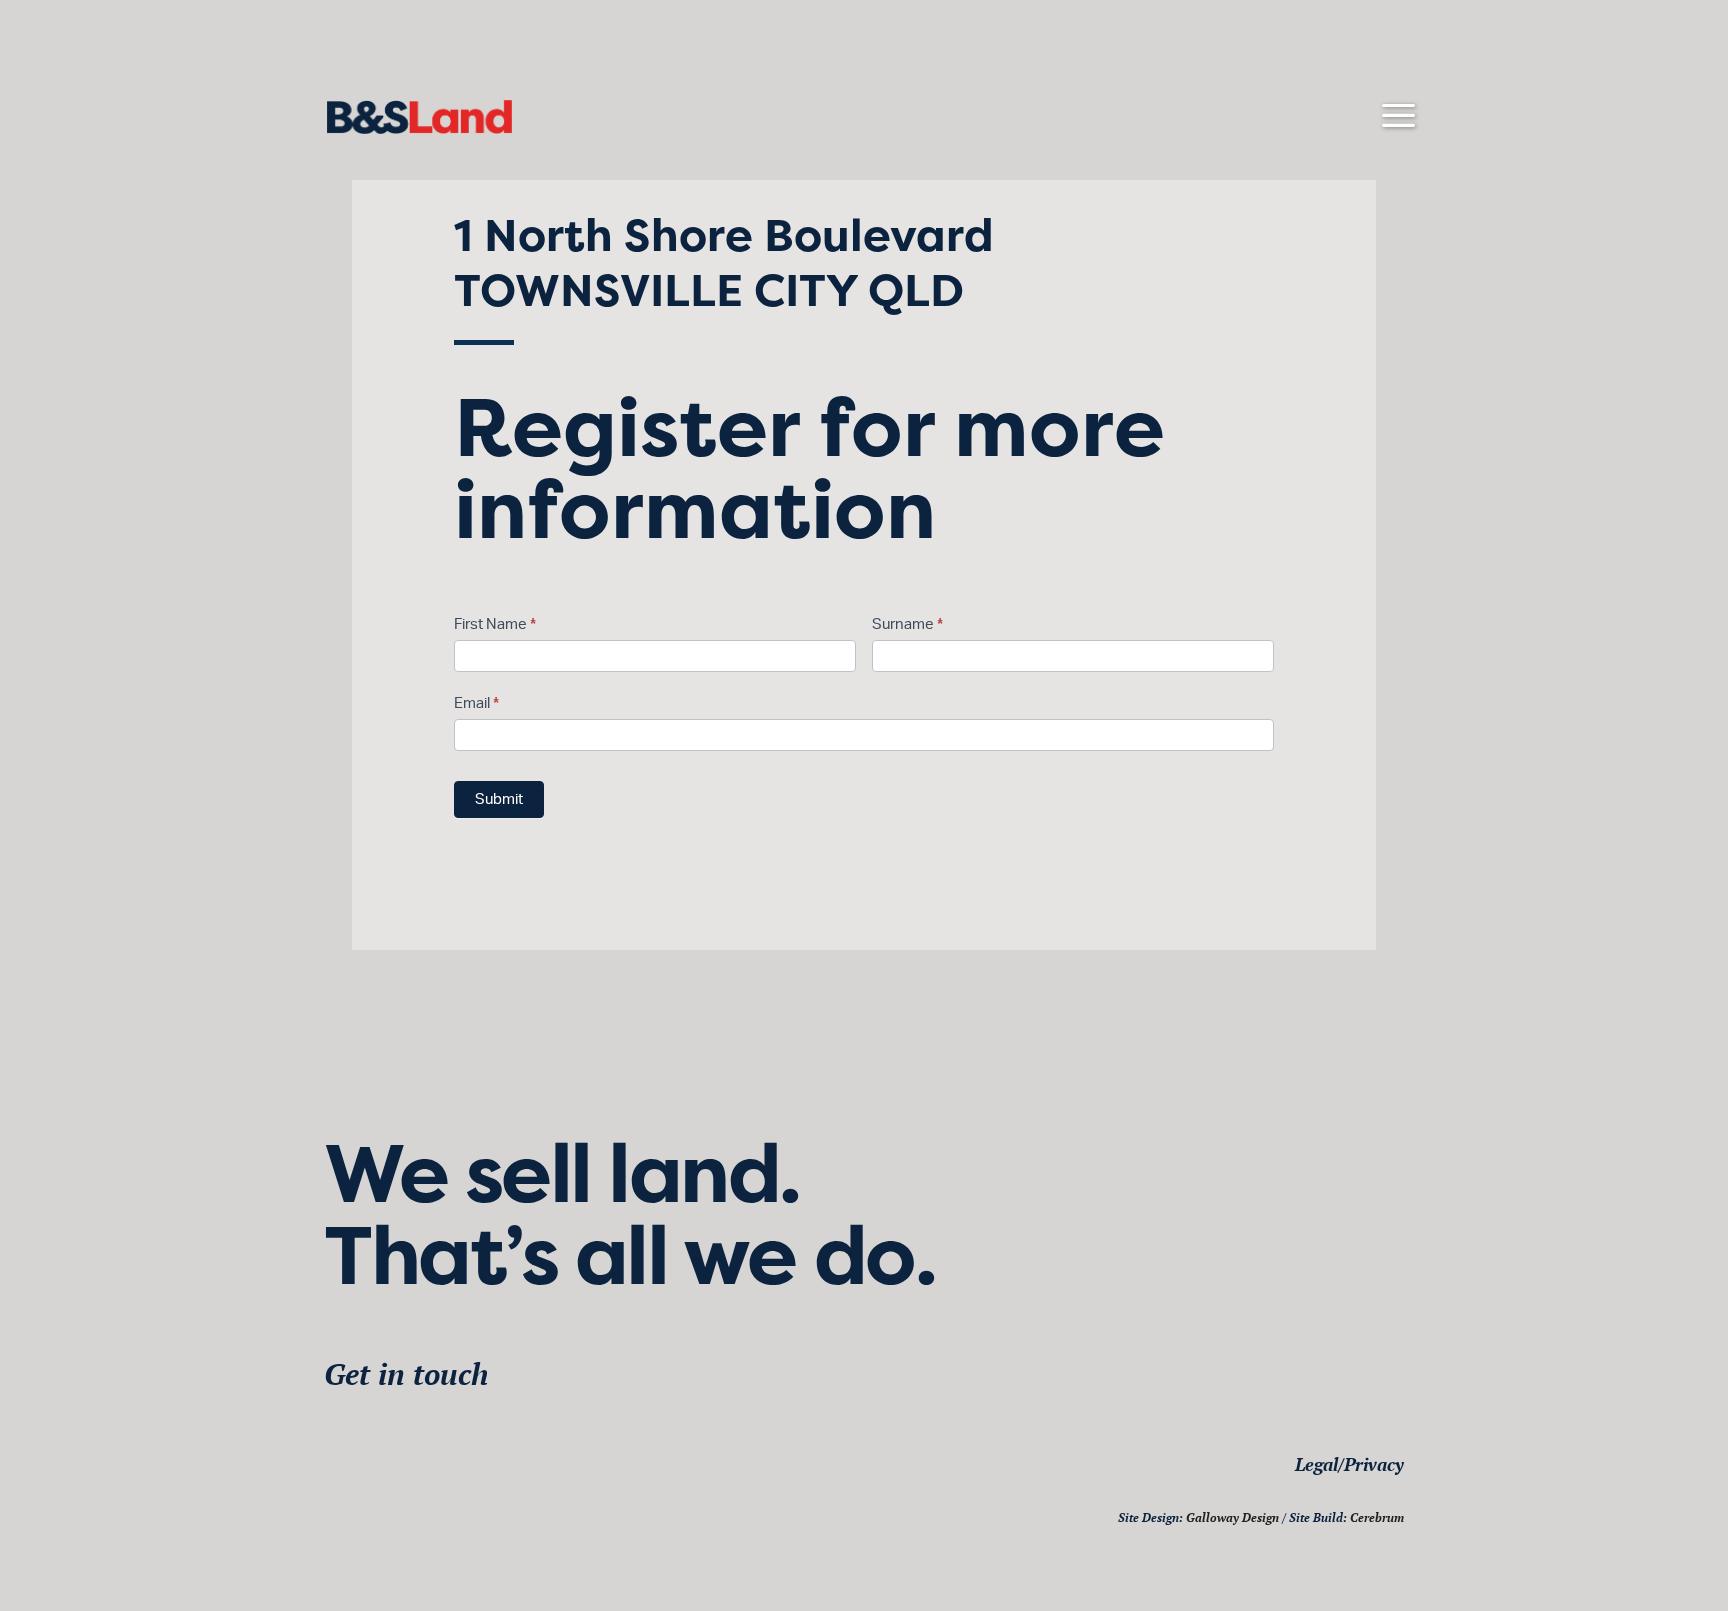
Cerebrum (1377, 1517)
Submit (499, 799)
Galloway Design (1232, 1517)
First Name (495, 624)
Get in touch (406, 1374)
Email (476, 703)
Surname (907, 624)
